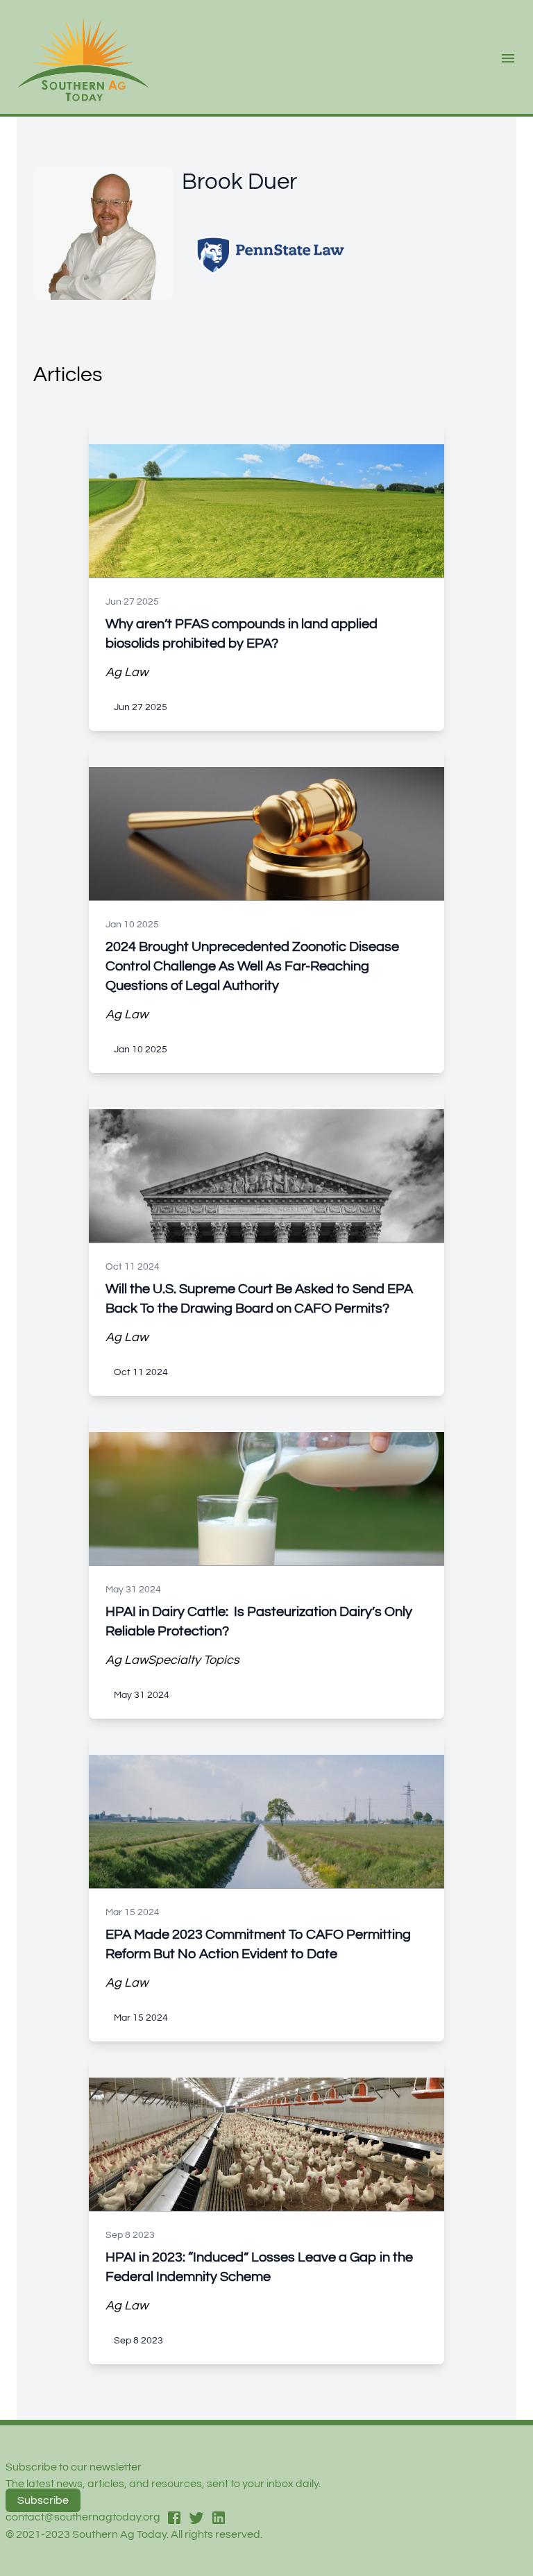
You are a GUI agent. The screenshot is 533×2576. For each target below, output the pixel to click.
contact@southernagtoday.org (83, 2517)
